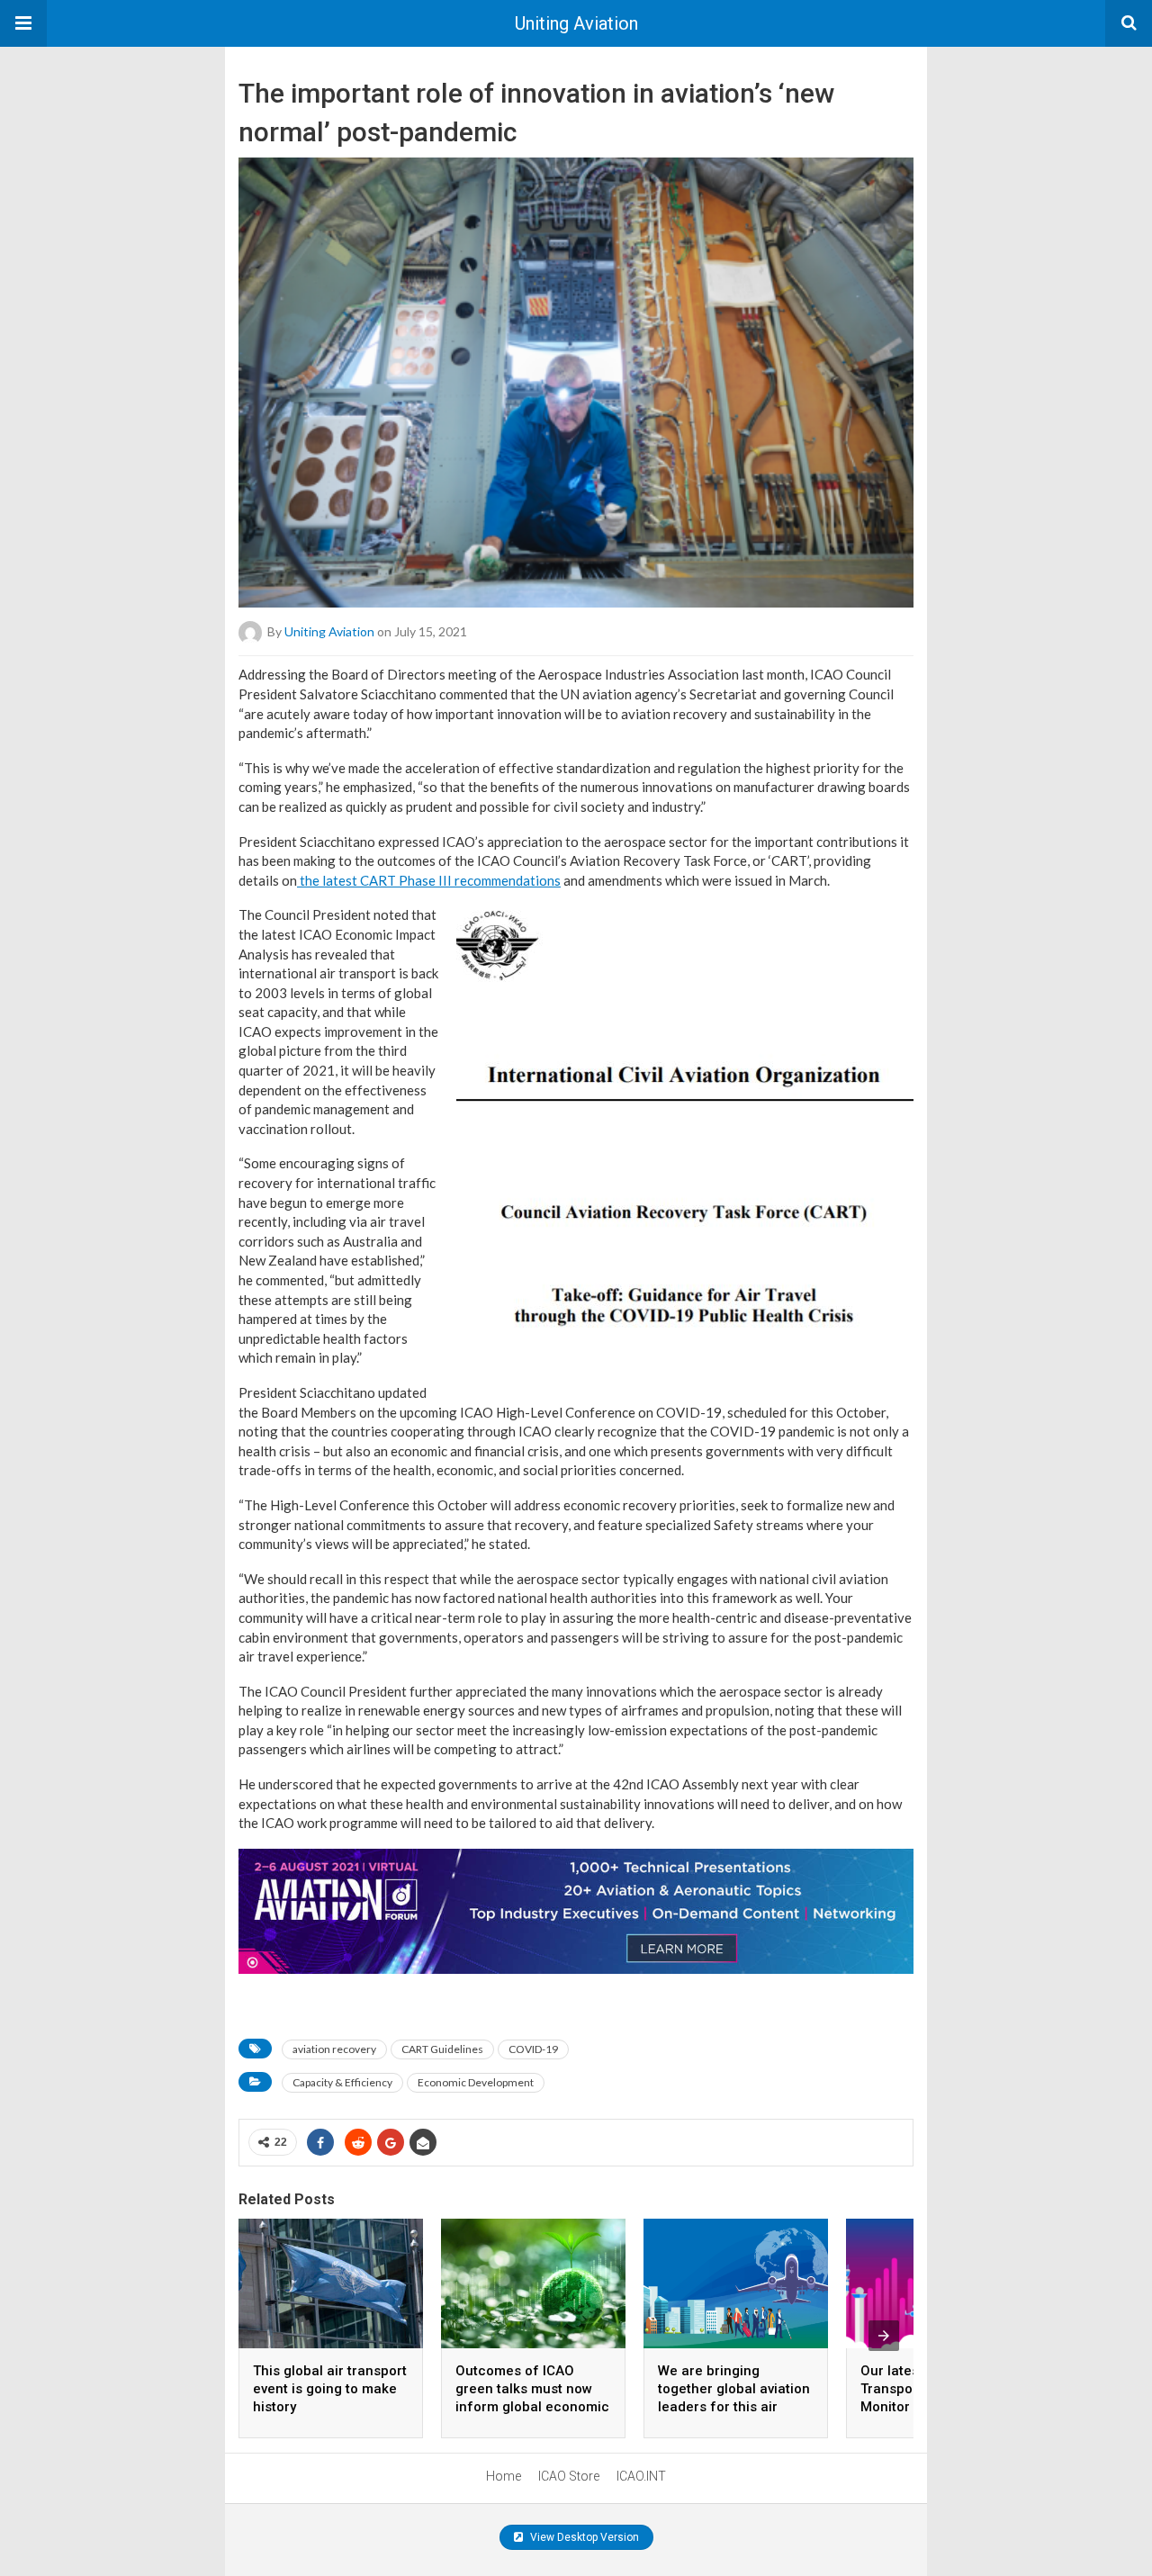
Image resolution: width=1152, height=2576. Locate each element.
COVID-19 (533, 2049)
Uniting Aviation (576, 23)
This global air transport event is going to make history (330, 2389)
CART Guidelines (442, 2049)
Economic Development (476, 2082)
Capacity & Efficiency (342, 2082)
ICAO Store (569, 2476)
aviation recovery (334, 2049)
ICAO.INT (641, 2476)
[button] (23, 23)
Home (504, 2476)
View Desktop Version (583, 2537)
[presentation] (884, 2336)
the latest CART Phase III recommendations (429, 880)
